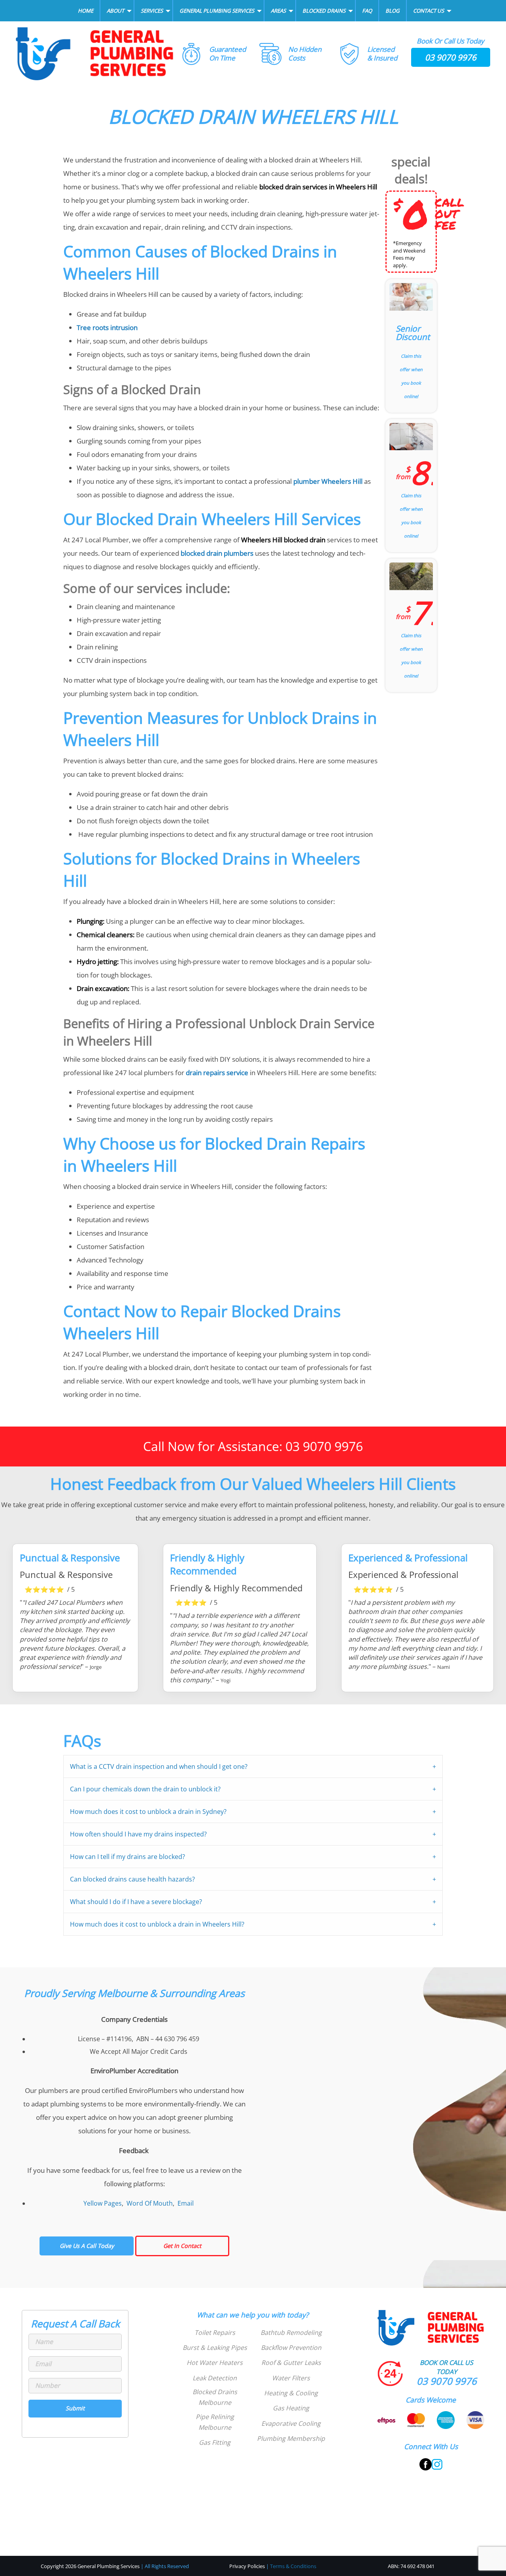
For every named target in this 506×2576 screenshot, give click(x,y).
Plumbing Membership (291, 2438)
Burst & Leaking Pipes (215, 2348)
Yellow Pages (103, 2203)
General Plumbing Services (217, 11)
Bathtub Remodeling (291, 2333)
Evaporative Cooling (291, 2423)
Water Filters (291, 2378)
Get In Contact (182, 2246)
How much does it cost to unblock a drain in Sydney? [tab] (148, 1812)
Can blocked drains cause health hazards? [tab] (132, 1879)
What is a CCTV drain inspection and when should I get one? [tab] (159, 1766)
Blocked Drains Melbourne (215, 2397)
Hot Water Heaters (215, 2363)
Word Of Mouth (150, 2203)
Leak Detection (215, 2378)
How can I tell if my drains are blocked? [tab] (127, 1857)
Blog (393, 11)
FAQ (367, 11)
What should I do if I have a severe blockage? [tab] (136, 1902)
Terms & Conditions (293, 2566)
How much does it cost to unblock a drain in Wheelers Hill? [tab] (157, 1924)
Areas (278, 11)
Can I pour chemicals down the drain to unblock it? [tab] (145, 1789)
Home (86, 11)
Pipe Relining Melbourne (215, 2422)
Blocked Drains (324, 11)
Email (186, 2203)
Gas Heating (291, 2408)
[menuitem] (86, 11)
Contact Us (429, 11)
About (115, 11)
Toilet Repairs (215, 2333)
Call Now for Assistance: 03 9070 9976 (253, 1446)
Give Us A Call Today (87, 2246)
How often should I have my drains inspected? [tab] (138, 1834)
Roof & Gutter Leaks (291, 2363)
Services (152, 11)
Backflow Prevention (291, 2348)
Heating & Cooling (291, 2393)
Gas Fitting (215, 2442)
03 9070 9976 (451, 57)
